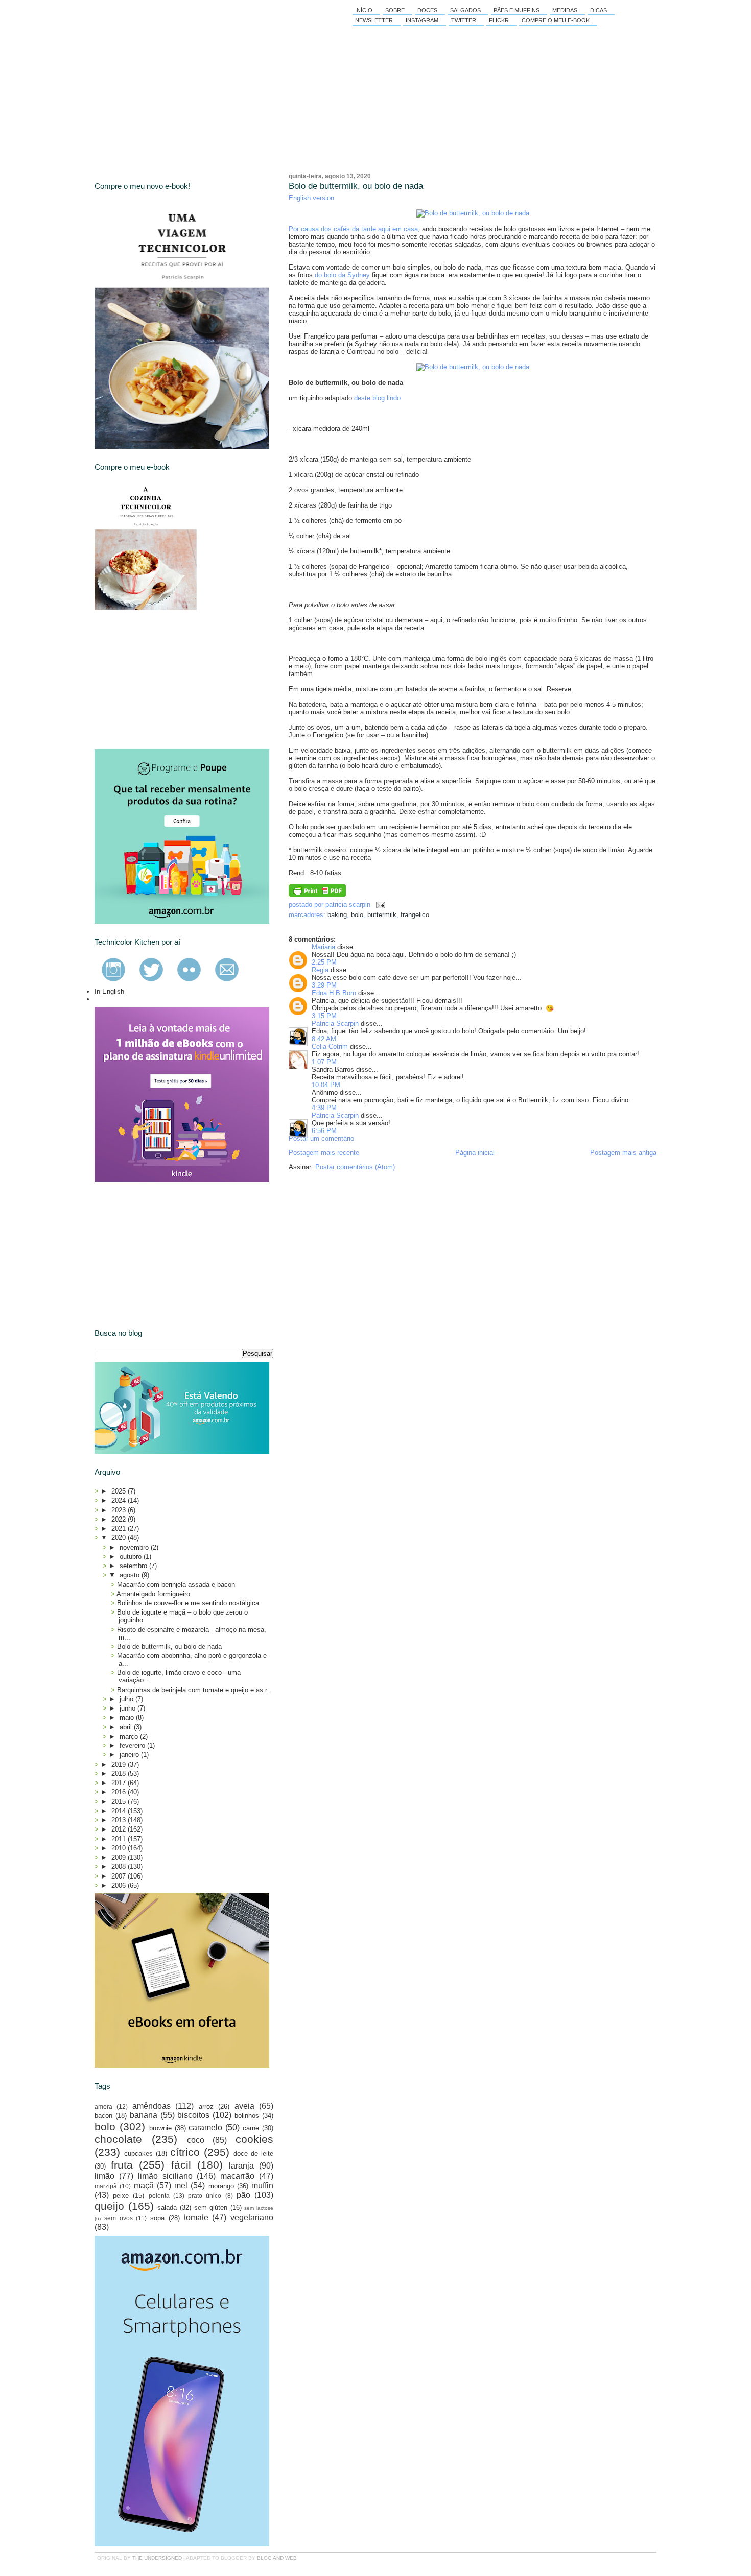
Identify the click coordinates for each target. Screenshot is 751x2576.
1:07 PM (324, 1062)
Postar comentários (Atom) (355, 1167)
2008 (120, 1867)
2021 (120, 1528)
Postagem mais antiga (623, 1153)
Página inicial (475, 1153)
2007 (120, 1876)
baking (337, 915)
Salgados (465, 10)
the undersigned (157, 2558)
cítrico (185, 2152)
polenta (159, 2195)
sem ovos (119, 2218)
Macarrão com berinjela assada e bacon (176, 1585)
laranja (241, 2166)
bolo (357, 915)
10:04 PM (326, 1085)
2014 (120, 1811)
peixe (121, 2195)
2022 (120, 1519)
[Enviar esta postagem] (379, 905)
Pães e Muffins (517, 10)
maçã (144, 2186)
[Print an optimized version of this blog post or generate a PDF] (317, 894)
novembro (135, 1547)
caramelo (205, 2127)
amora (103, 2106)
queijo (109, 2206)
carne (251, 2128)
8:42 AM (324, 1039)
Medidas (565, 10)
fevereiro (133, 1746)
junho (128, 1708)
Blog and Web (277, 2558)
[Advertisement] (171, 680)
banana (144, 2115)
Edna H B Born (334, 993)
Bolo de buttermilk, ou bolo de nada (356, 186)
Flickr (499, 20)
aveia (244, 2106)
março (130, 1736)
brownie (160, 2128)
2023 (120, 1510)
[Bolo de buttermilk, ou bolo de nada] (473, 213)
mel (181, 2186)
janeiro (130, 1755)
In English (109, 991)
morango (221, 2186)
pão (243, 2195)
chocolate (118, 2139)
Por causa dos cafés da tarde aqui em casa (353, 229)
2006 (120, 1885)
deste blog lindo (377, 398)
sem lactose (259, 2208)
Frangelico (415, 915)
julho (127, 1699)
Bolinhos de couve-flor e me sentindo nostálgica (188, 1603)
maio (128, 1717)
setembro (134, 1566)
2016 (120, 1792)
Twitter (464, 20)
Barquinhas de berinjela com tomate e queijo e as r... (195, 1690)
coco (196, 2140)
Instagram (422, 20)
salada (167, 2208)
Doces (427, 10)
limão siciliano (165, 2176)
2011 (120, 1839)
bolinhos (247, 2116)
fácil (181, 2165)
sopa (157, 2218)
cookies (254, 2139)
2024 (120, 1500)
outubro (132, 1557)
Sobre (395, 10)
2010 (120, 1848)
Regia (320, 970)
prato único (205, 2195)
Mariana (323, 947)
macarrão (237, 2176)
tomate (196, 2217)
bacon (103, 2116)
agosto (131, 1575)
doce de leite (253, 2153)
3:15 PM (324, 1016)
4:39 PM (324, 1108)
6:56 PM (324, 1131)
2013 (120, 1820)
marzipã (106, 2186)
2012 (120, 1829)
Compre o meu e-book (556, 20)
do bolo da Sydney (342, 275)
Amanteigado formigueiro (153, 1594)
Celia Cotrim (330, 1046)
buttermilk (382, 915)
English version (311, 198)
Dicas (599, 10)
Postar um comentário (321, 1138)
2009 (120, 1857)
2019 (120, 1764)
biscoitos (193, 2115)
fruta (122, 2165)
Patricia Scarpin (335, 1024)
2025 (120, 1491)
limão (104, 2176)
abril (127, 1727)
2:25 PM (324, 962)
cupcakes (138, 2153)
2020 (120, 1538)
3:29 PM (324, 985)
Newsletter (374, 20)
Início (364, 10)
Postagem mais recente (324, 1153)
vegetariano (252, 2217)
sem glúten (211, 2208)
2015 (120, 1802)
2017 (120, 1783)
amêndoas (151, 2106)
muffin (262, 2186)
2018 (120, 1774)
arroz (206, 2106)
